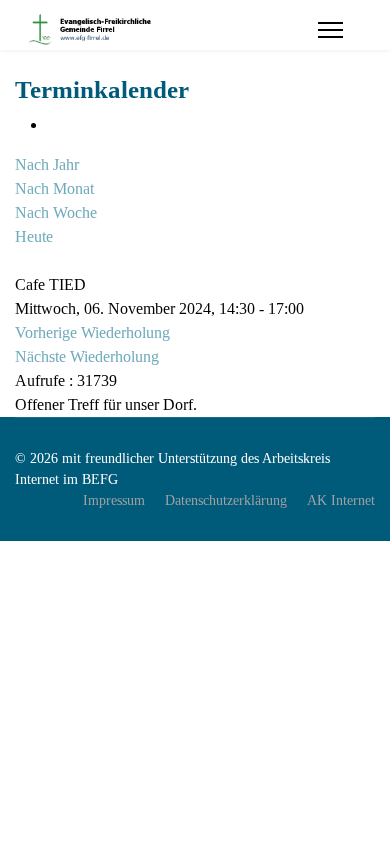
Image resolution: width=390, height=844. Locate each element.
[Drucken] (53, 124)
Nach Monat (54, 188)
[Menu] (330, 30)
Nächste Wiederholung (87, 356)
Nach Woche (56, 212)
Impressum (114, 500)
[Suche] (21, 260)
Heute (34, 236)
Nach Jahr (47, 164)
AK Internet (341, 500)
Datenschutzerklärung (226, 500)
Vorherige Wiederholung (92, 332)
